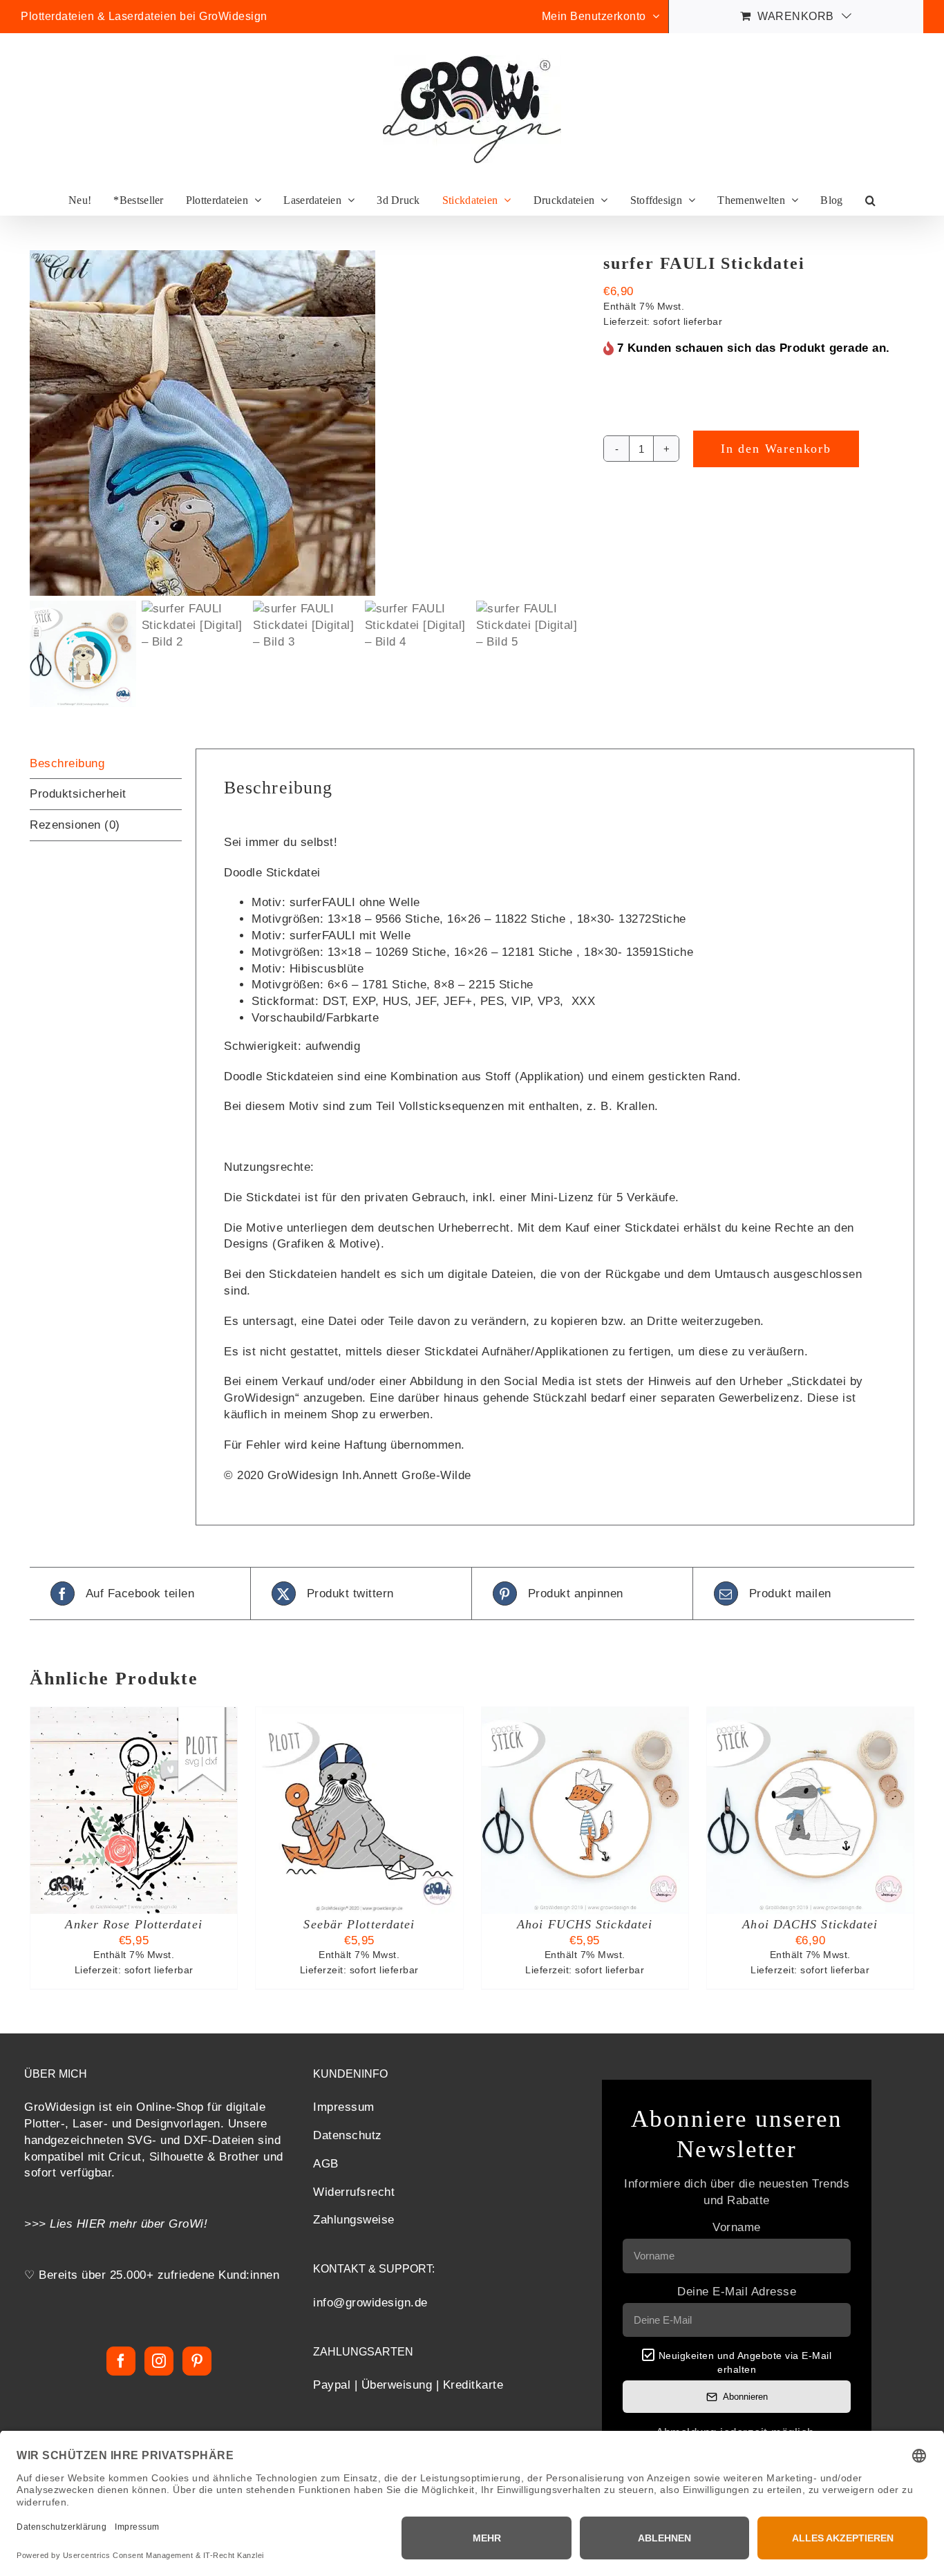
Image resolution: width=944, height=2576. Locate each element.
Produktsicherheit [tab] (78, 794)
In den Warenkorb (776, 449)
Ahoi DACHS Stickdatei (810, 1924)
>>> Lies (50, 2224)
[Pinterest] (197, 2361)
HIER (91, 2224)
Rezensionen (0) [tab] (75, 825)
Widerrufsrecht (354, 2192)
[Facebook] (121, 2361)
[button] (870, 200)
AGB (326, 2164)
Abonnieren (745, 2397)
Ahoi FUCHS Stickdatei (585, 1924)
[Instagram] (159, 2361)
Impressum (344, 2107)
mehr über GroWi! (159, 2224)
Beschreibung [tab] (67, 763)
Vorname (737, 2227)
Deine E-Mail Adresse (737, 2292)
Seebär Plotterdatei (359, 1924)
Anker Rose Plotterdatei (133, 1924)
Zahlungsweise (354, 2220)
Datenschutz (348, 2135)
